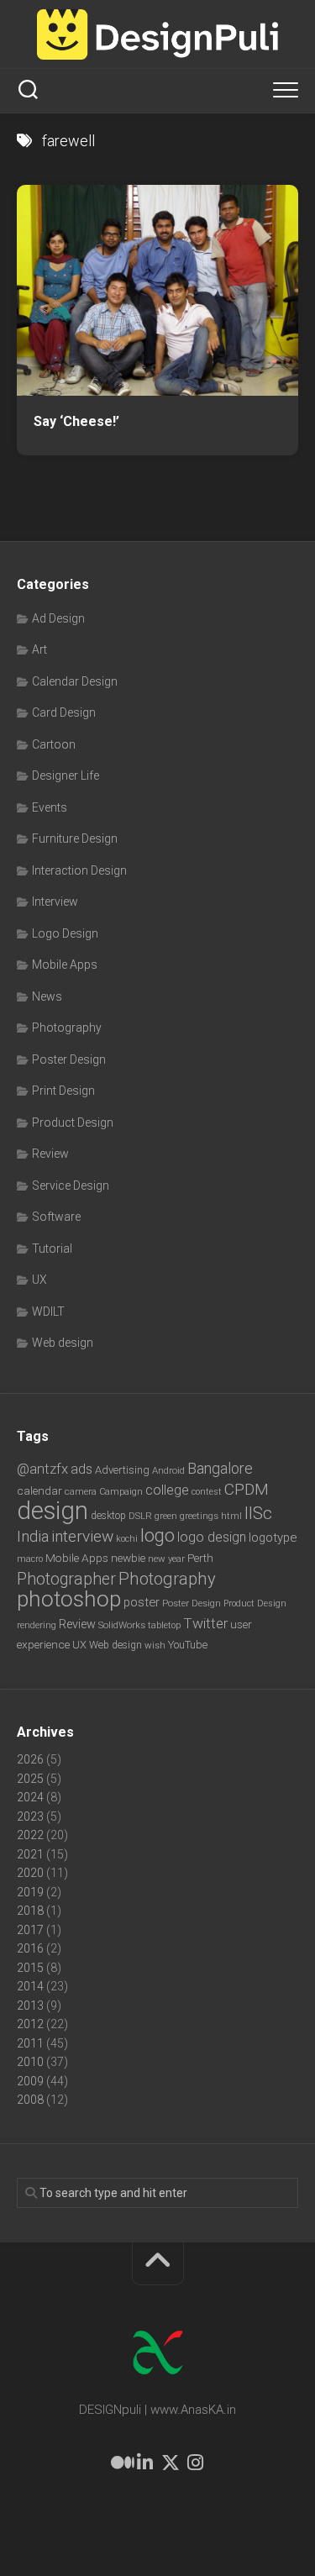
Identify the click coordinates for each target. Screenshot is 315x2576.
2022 (30, 1835)
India (33, 1537)
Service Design (71, 1185)
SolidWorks (122, 1625)
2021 (30, 1854)
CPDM (247, 1489)
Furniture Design (75, 839)
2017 (30, 1930)
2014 (30, 1986)
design (52, 1511)
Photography (67, 1028)
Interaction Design (79, 870)
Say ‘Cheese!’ (76, 421)
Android (168, 1470)
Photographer (66, 1579)
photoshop (69, 1598)
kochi (127, 1539)
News (47, 996)
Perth (200, 1558)
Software (56, 1217)
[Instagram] (196, 2463)
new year (166, 1559)
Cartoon (54, 744)
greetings (199, 1516)
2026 (30, 1759)
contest (207, 1492)
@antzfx (42, 1469)
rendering (37, 1625)
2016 (30, 1948)
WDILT (48, 1312)
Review (50, 1154)
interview (82, 1536)
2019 (30, 1892)
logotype (273, 1538)
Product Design (73, 1122)
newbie (128, 1558)
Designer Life (66, 775)
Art (39, 649)
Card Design (64, 712)
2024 (30, 1797)
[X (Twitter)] (171, 2463)
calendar (39, 1490)
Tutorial (52, 1249)
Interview (55, 902)
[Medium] (120, 2463)
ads (81, 1469)
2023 (30, 1816)
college (167, 1490)
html (231, 1516)
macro (30, 1559)
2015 (30, 1968)
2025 (30, 1779)
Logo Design (65, 933)
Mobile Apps (65, 965)
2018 (30, 1911)
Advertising (122, 1470)
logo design (212, 1537)
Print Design (63, 1091)
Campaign (121, 1492)
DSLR (140, 1516)
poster (142, 1602)
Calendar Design (75, 681)
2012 (30, 2024)
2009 (30, 2081)
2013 (30, 2006)
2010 (30, 2062)
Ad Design (58, 618)
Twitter (205, 1623)
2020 (30, 1873)
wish (155, 1645)
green (166, 1516)
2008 (30, 2100)
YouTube (188, 1645)
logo (157, 1535)
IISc (258, 1513)
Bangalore (220, 1468)
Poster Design (69, 1059)
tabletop (164, 1625)
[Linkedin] (145, 2463)
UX (39, 1280)
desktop (108, 1516)
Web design (63, 1343)
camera (81, 1491)
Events (50, 807)
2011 (30, 2043)
